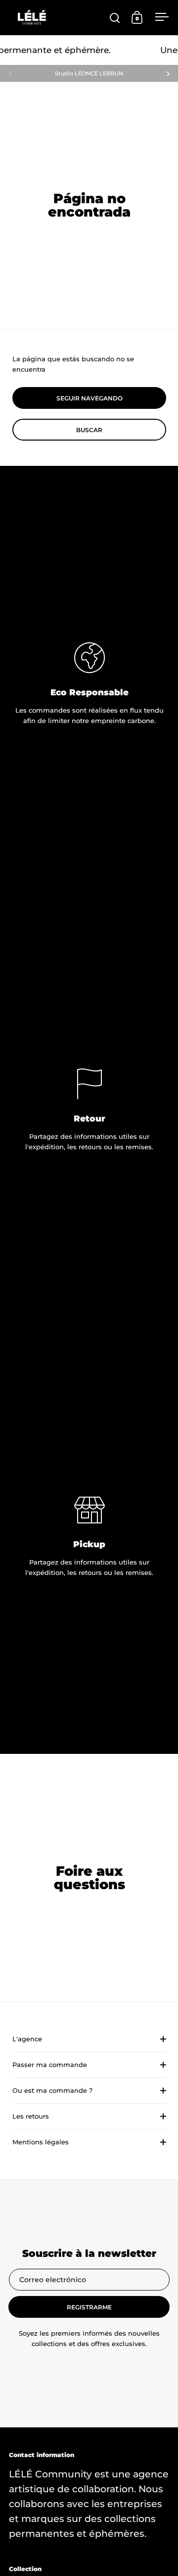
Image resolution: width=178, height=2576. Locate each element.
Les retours (31, 2116)
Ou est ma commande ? (52, 2090)
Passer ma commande (50, 2065)
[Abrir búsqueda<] (115, 18)
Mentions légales (41, 2142)
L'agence (27, 2039)
